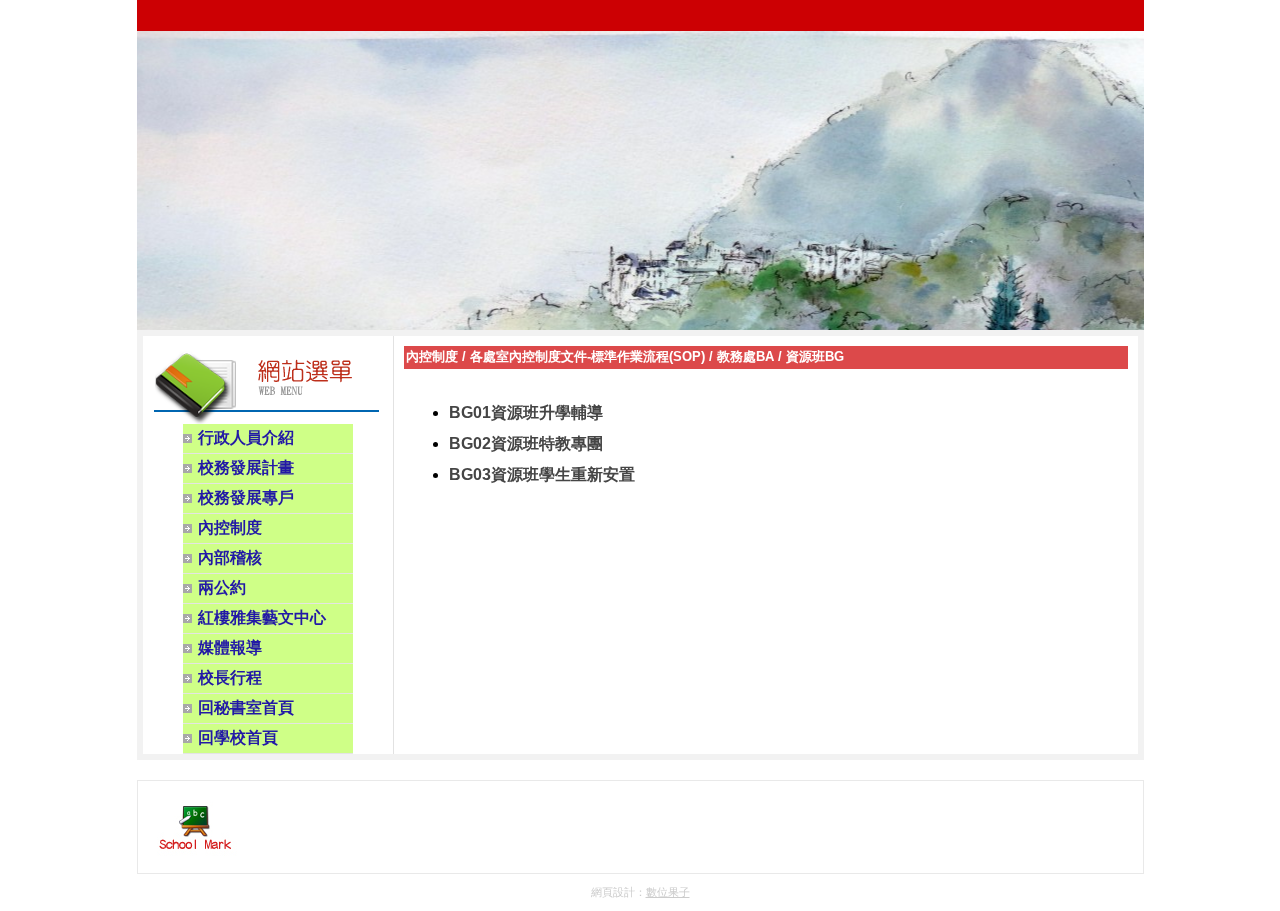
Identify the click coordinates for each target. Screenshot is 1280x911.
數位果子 (668, 892)
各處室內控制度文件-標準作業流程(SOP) (587, 356)
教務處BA (745, 356)
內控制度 (432, 356)
